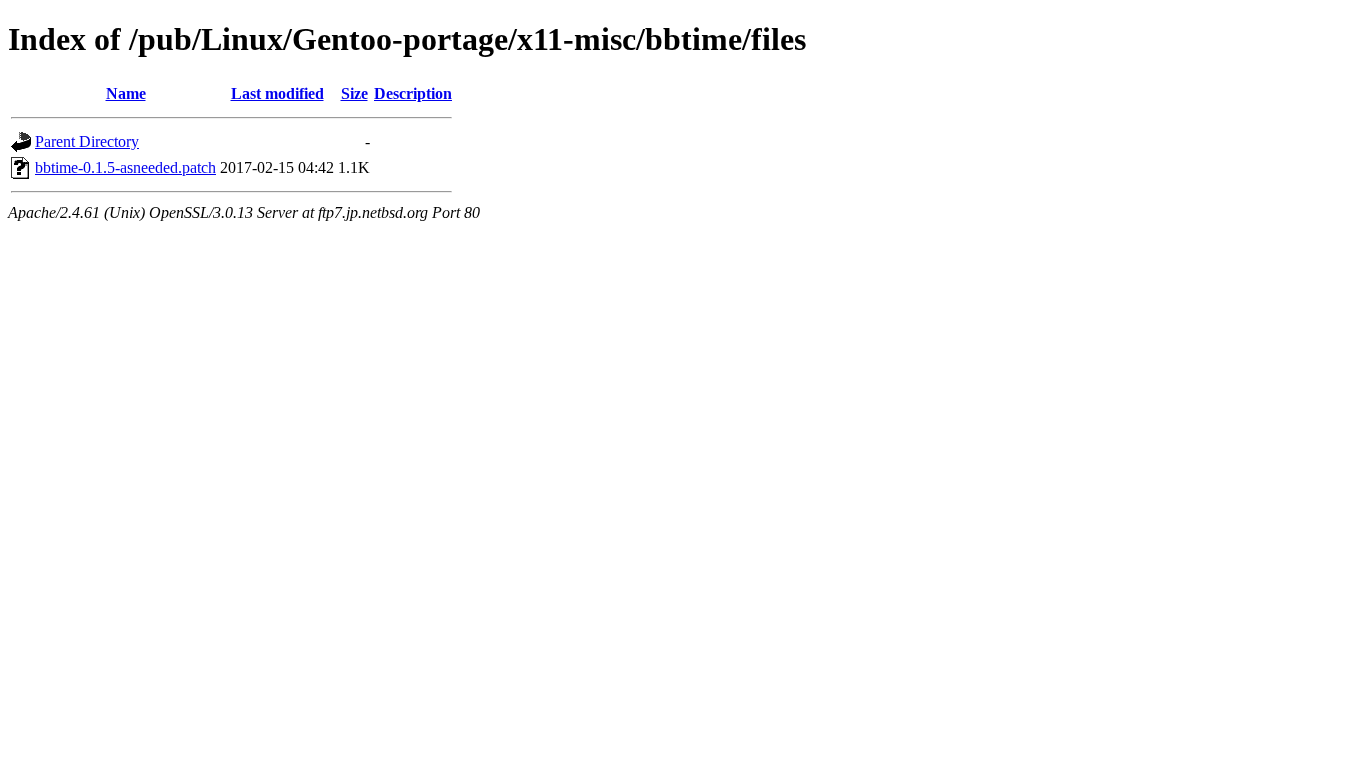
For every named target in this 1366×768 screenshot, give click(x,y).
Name (126, 93)
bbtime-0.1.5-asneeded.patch (125, 167)
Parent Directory (87, 141)
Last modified (277, 93)
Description (413, 93)
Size (354, 93)
